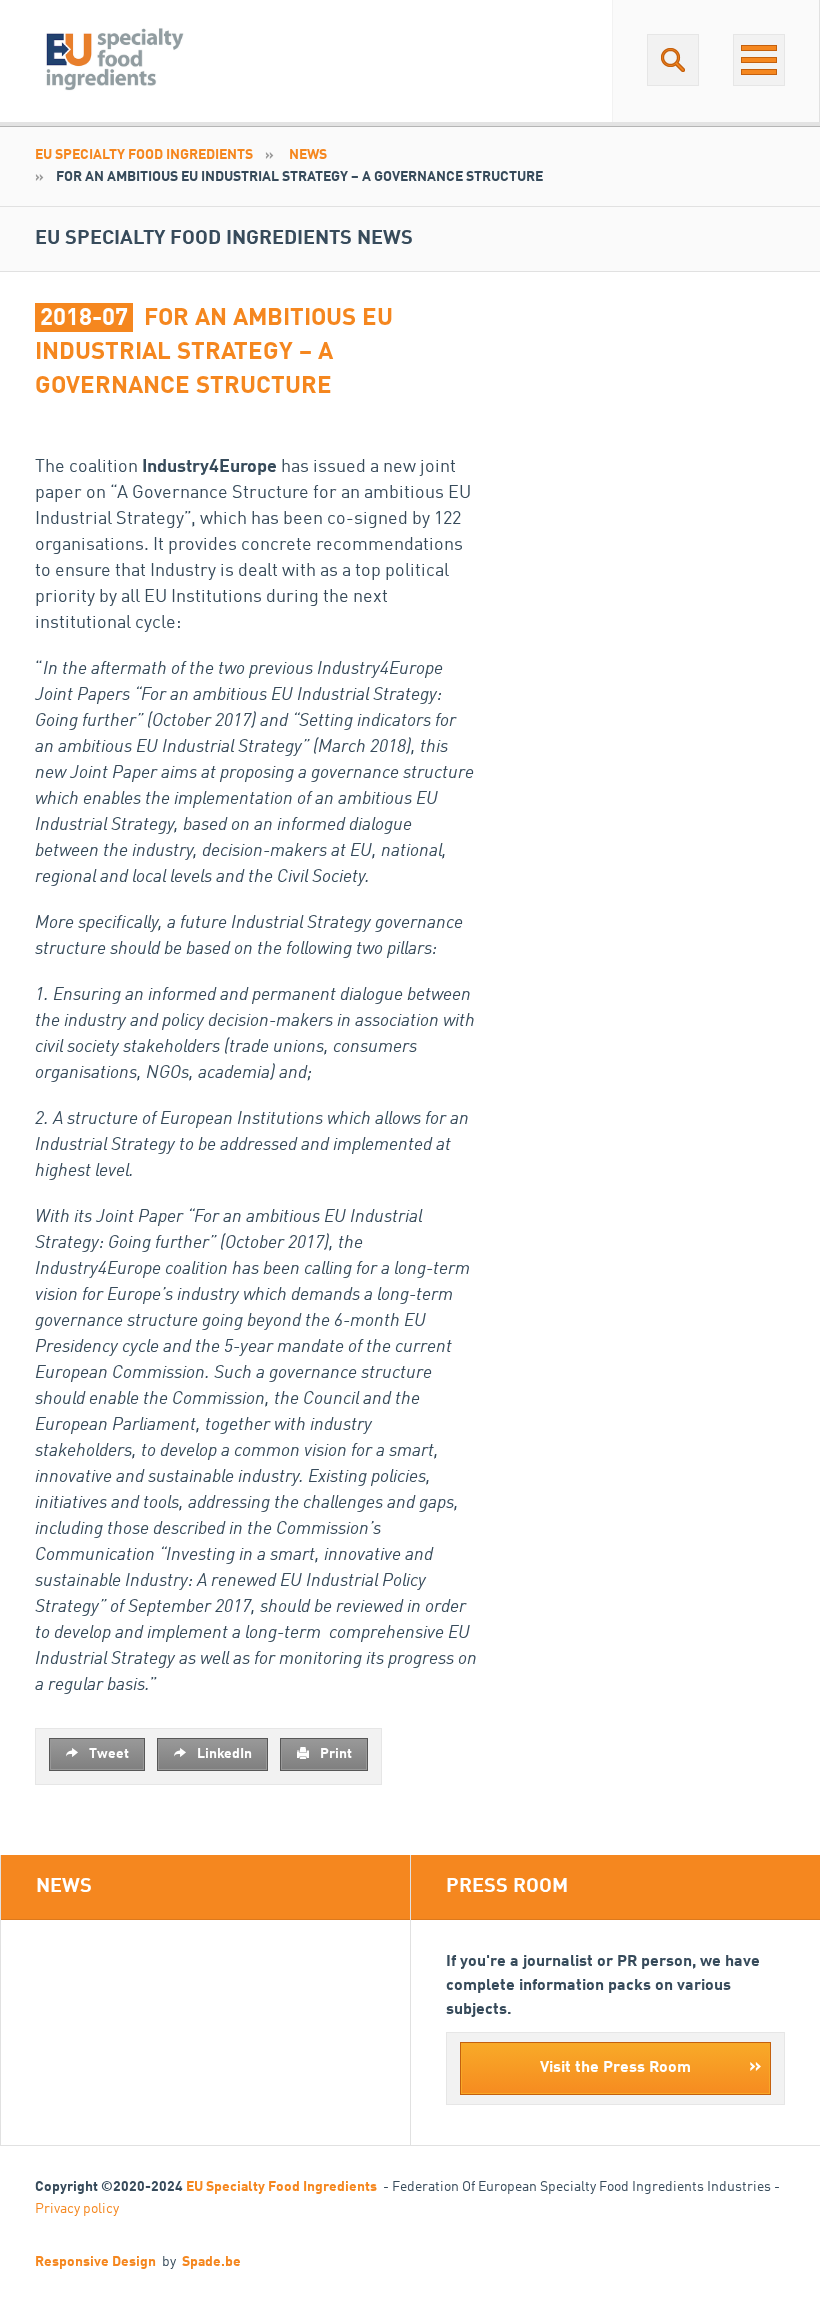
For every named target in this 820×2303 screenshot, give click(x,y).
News (308, 155)
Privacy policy (77, 2209)
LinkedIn (223, 1754)
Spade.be (211, 2262)
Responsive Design (95, 2262)
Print (334, 1754)
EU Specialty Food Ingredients (144, 155)
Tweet (107, 1754)
